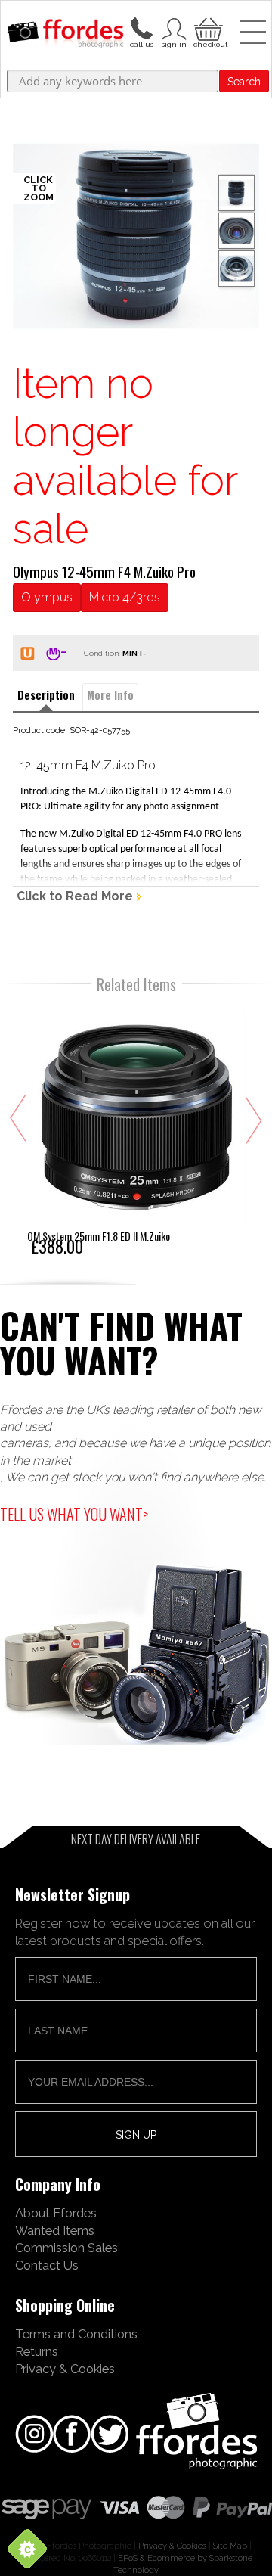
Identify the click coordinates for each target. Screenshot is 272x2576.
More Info (110, 695)
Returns (37, 2351)
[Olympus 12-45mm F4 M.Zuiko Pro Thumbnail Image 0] (136, 236)
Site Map (230, 2546)
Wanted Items (55, 2230)
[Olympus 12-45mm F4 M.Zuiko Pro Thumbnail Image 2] (236, 269)
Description (46, 695)
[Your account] (141, 27)
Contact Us (47, 2265)
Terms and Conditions (76, 2334)
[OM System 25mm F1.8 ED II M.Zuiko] (137, 1130)
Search (244, 82)
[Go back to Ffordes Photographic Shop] (65, 35)
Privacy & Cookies (65, 2369)
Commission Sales (66, 2248)
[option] (136, 236)
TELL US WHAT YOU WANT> (74, 1514)
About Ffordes (56, 2213)
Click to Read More (75, 896)
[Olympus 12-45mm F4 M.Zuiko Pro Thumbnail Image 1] (236, 231)
